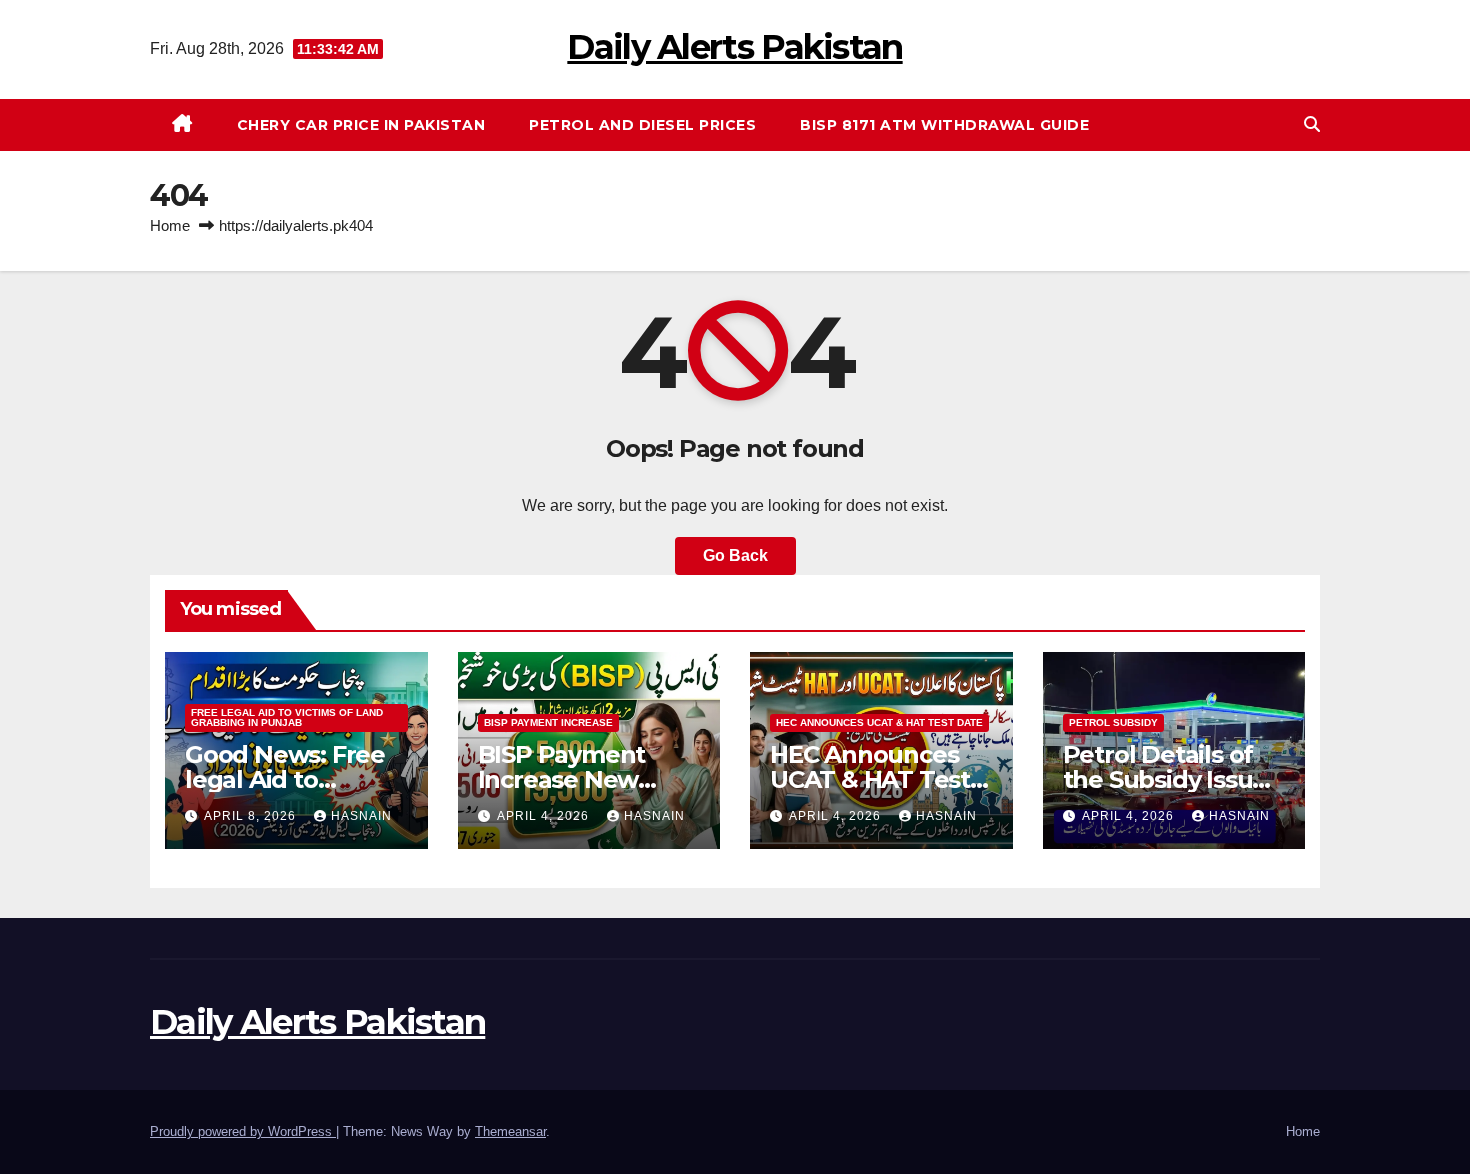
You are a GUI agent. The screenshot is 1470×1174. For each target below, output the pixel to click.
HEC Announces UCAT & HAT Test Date (879, 722)
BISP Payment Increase (548, 722)
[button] (1312, 124)
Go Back (735, 555)
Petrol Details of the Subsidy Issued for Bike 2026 (1173, 779)
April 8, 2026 (252, 816)
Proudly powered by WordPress (243, 1131)
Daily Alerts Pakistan (734, 47)
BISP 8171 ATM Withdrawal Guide (944, 125)
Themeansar (510, 1131)
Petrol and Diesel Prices (642, 125)
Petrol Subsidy (1113, 722)
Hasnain (361, 816)
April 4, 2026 (545, 816)
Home (170, 225)
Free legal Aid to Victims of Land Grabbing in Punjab (287, 717)
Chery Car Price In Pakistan (361, 125)
